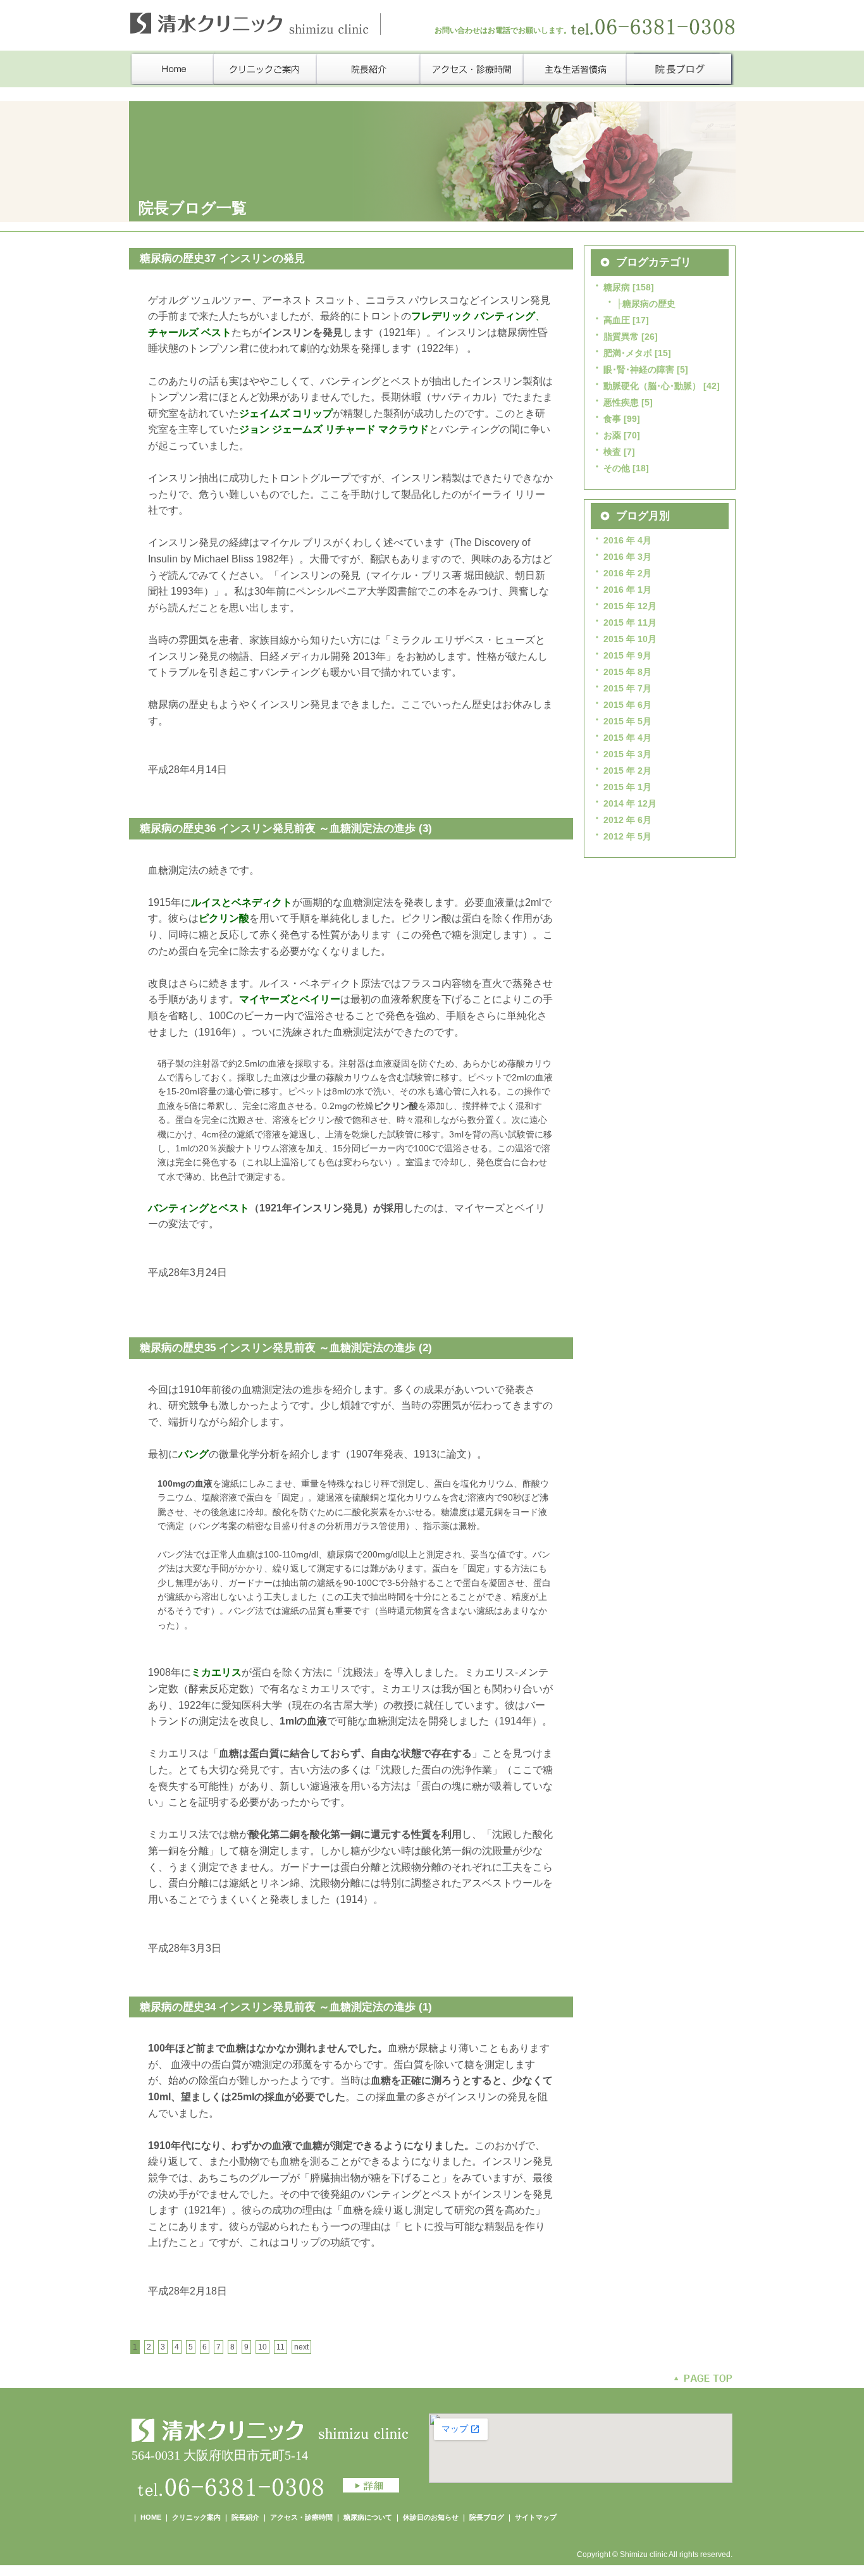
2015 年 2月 (627, 771)
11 (281, 2347)
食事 (612, 419)
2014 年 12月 (630, 803)
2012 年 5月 (627, 836)
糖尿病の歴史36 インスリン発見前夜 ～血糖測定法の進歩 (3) (286, 828)
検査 (612, 452)
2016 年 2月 (627, 573)
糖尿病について (369, 2517)
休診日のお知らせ (431, 2517)
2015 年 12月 (630, 606)
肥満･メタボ (628, 353)
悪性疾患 (621, 402)
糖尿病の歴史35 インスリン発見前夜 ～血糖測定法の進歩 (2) (286, 1348)
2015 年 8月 (627, 672)
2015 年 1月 (627, 787)
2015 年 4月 (627, 738)
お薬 (612, 435)
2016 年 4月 (627, 540)
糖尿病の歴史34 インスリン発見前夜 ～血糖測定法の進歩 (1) (286, 2007)
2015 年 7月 (627, 688)
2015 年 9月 (627, 655)
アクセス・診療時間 (301, 2517)
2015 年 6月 (627, 705)
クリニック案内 (196, 2517)
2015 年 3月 (627, 754)
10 (262, 2347)
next (301, 2347)
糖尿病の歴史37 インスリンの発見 (222, 258)
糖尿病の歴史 (649, 304)
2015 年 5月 (627, 721)
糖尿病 (617, 287)
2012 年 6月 (627, 820)
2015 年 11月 (630, 622)
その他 (617, 468)
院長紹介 (245, 2517)
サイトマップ (536, 2517)
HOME (151, 2517)
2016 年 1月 (627, 590)
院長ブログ (487, 2517)
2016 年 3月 (627, 557)
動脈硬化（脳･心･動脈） (652, 386)
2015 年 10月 (630, 639)
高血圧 (617, 320)
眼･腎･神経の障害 (639, 369)
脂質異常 (621, 337)
